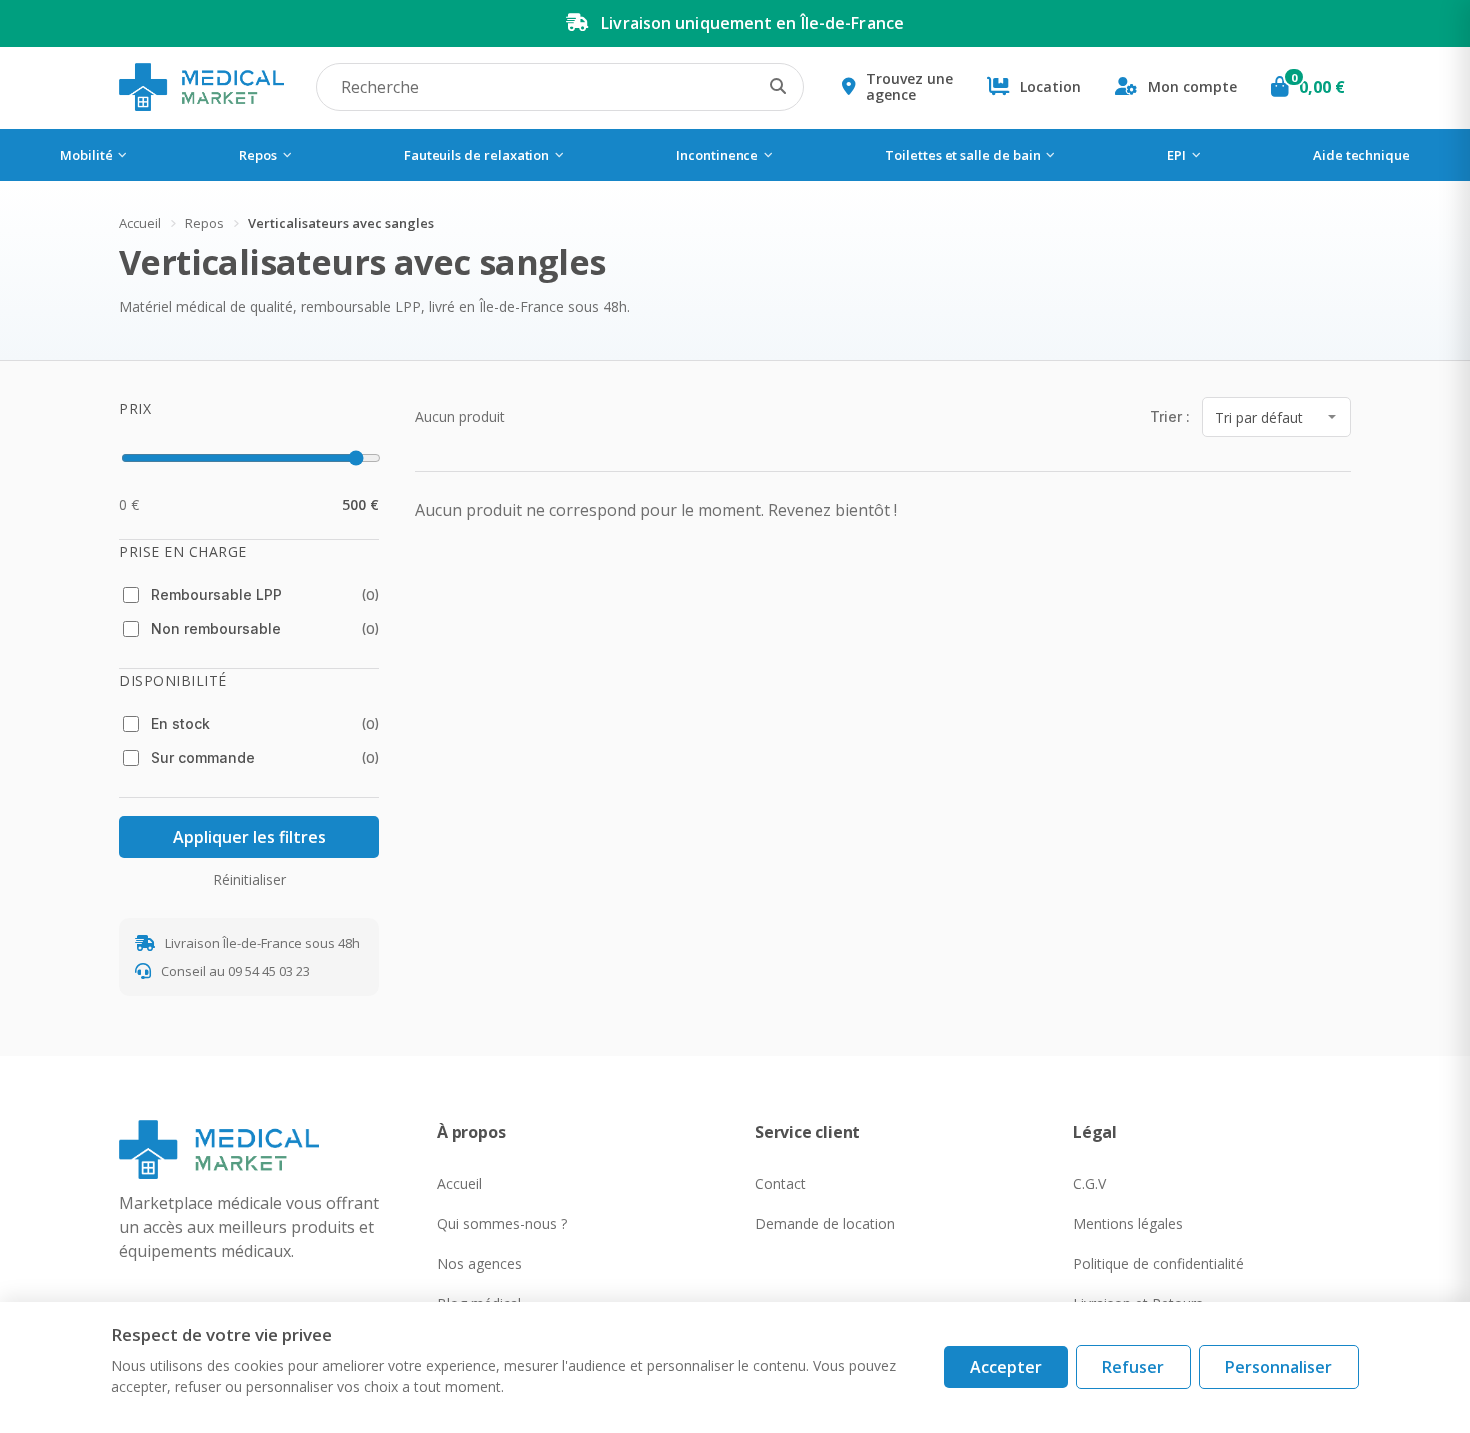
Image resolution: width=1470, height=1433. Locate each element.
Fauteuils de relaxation (477, 155)
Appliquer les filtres (249, 837)
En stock (265, 723)
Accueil (140, 223)
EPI (1176, 155)
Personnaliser (1278, 1367)
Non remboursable (265, 628)
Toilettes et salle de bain (962, 155)
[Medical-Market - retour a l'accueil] (201, 87)
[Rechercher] (778, 87)
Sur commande (265, 757)
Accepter (1006, 1367)
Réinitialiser (249, 879)
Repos (258, 155)
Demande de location (825, 1223)
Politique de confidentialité (1158, 1263)
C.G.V (1089, 1183)
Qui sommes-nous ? (502, 1223)
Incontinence (717, 155)
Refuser (1133, 1367)
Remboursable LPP (265, 594)
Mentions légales (1128, 1223)
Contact (780, 1183)
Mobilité (86, 155)
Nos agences (479, 1263)
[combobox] (560, 87)
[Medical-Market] (258, 1149)
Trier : (1170, 416)
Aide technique (1361, 155)
